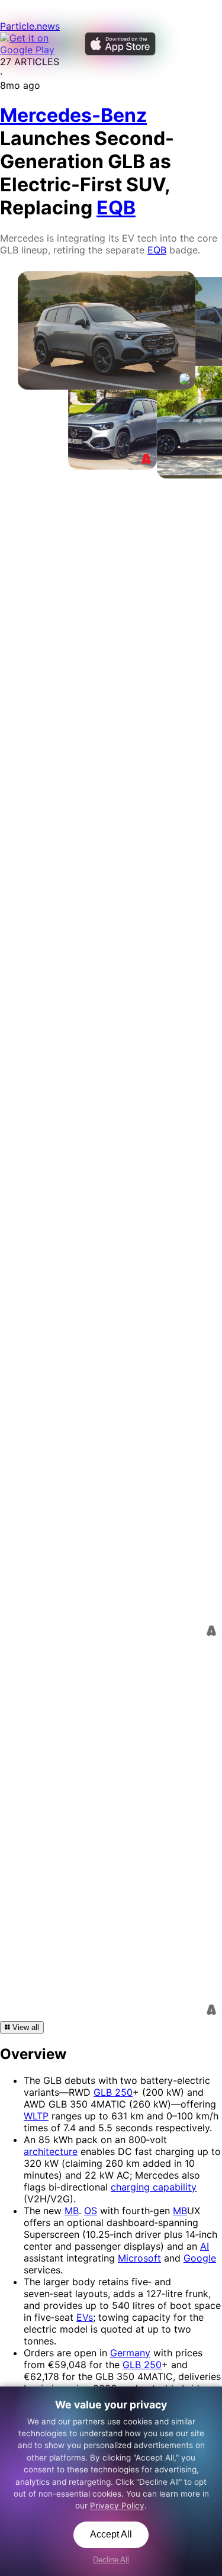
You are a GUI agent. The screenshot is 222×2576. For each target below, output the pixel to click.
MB (72, 2211)
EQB (157, 250)
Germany (130, 2353)
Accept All (111, 2534)
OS (91, 2211)
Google (200, 2258)
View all (25, 2027)
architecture (51, 2151)
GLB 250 (113, 2092)
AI (205, 2246)
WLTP (36, 2116)
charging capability (154, 2187)
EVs (85, 2317)
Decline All (111, 2560)
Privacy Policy (117, 2506)
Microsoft (139, 2258)
